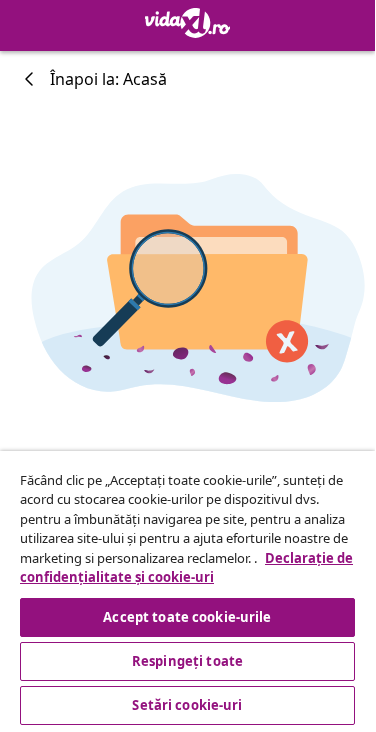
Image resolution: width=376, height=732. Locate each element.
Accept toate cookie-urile (187, 617)
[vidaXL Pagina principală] (187, 23)
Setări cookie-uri (187, 705)
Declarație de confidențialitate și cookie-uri (186, 568)
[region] (187, 590)
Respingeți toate (187, 661)
